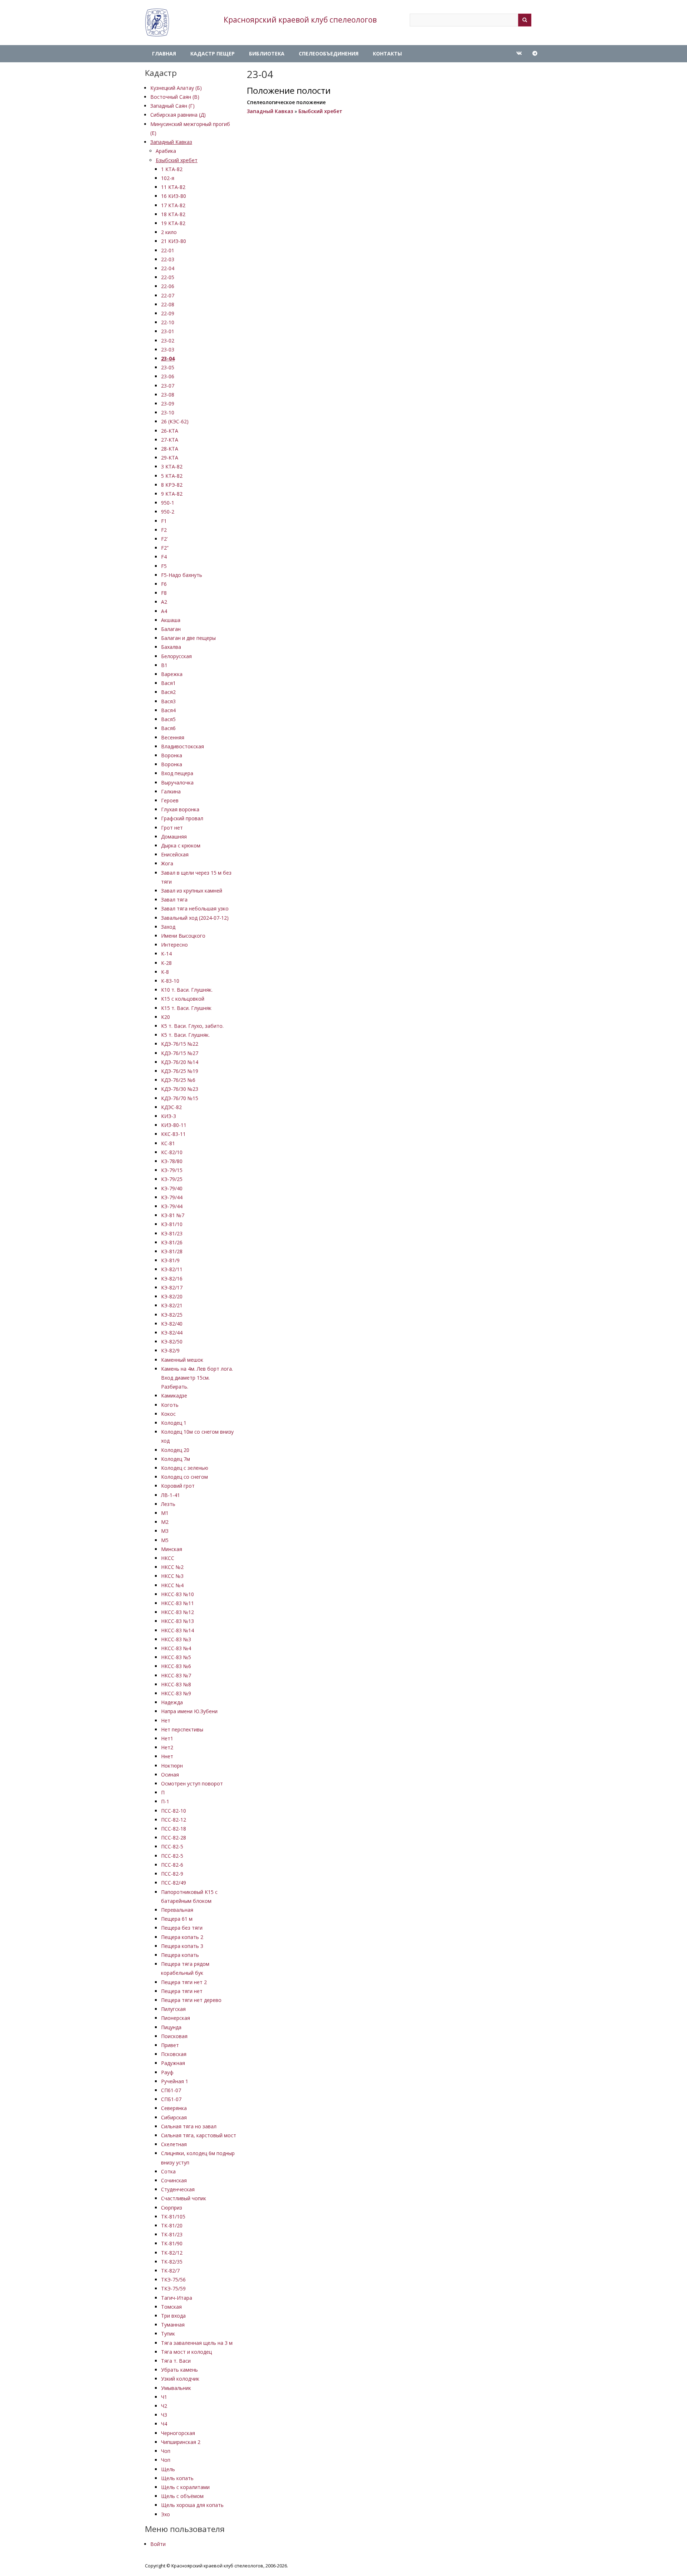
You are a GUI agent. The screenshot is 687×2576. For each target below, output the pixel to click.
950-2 (168, 512)
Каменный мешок (182, 1360)
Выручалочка (177, 782)
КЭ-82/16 (172, 1279)
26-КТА (170, 431)
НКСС (168, 1558)
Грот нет (172, 828)
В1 (164, 665)
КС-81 (168, 1143)
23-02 (168, 341)
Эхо (165, 2514)
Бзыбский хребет (177, 160)
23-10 (168, 412)
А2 (164, 602)
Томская (171, 2307)
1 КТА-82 (172, 169)
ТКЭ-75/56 (173, 2279)
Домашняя (174, 837)
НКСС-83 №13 (177, 1621)
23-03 (168, 349)
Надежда (172, 1702)
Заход (168, 927)
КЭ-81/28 (172, 1251)
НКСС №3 (172, 1576)
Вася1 (168, 683)
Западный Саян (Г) (172, 106)
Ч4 (164, 2424)
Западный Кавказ (171, 142)
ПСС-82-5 (172, 1846)
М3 (165, 1531)
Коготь (170, 1405)
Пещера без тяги (182, 1928)
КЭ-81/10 (172, 1224)
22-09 (168, 313)
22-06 (168, 286)
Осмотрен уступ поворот (192, 1783)
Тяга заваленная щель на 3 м (197, 2343)
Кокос (168, 1414)
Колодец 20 (175, 1450)
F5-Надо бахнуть (182, 575)
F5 (164, 566)
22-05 (168, 277)
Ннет (167, 1756)
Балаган (171, 629)
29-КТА (170, 458)
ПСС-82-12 (174, 1820)
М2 (165, 1522)
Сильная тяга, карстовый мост (199, 2135)
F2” (165, 548)
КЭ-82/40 (172, 1324)
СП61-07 (171, 2090)
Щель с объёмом (182, 2496)
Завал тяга (174, 900)
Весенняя (173, 737)
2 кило (169, 232)
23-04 (168, 358)
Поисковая (174, 2036)
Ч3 (164, 2415)
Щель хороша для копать (192, 2505)
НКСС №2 (172, 1567)
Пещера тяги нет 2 (184, 1982)
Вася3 (168, 701)
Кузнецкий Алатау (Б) (176, 88)
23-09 (168, 404)
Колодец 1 (174, 1423)
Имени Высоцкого (183, 936)
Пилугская (173, 2009)
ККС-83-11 (173, 1134)
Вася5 (168, 719)
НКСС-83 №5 (176, 1657)
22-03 (168, 259)
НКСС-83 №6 (176, 1666)
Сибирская (174, 2117)
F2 (164, 530)
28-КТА (170, 449)
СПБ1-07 (171, 2099)
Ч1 (164, 2397)
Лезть (168, 1504)
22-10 (168, 322)
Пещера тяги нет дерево (191, 2000)
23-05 (168, 367)
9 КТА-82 (172, 494)
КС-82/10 (172, 1152)
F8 (164, 593)
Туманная (173, 2325)
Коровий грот (178, 1486)
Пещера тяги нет (182, 1991)
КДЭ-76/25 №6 (178, 1080)
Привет (170, 2045)
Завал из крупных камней (192, 891)
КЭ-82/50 (172, 1342)
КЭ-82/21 (172, 1305)
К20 (165, 1017)
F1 (164, 521)
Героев (170, 800)
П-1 (165, 1801)
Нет (166, 1720)
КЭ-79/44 (172, 1197)
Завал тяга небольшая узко (195, 908)
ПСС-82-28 (174, 1838)
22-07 (168, 295)
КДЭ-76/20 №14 (180, 1062)
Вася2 (168, 692)
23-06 (168, 376)
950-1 (168, 503)
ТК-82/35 (172, 2262)
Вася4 (168, 710)
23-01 (168, 331)
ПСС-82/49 (174, 1883)
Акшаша (171, 620)
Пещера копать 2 (182, 1937)
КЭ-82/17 (172, 1287)
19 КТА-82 (173, 223)
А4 (164, 611)
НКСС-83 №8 (176, 1684)
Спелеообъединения (329, 54)
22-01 (168, 250)
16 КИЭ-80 (174, 196)
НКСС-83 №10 (177, 1594)
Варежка (172, 674)
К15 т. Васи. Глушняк (186, 1008)
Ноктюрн (172, 1766)
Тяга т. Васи (176, 2361)
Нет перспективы (182, 1729)
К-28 (166, 963)
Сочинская (174, 2180)
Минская (172, 1549)
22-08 (168, 304)
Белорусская (176, 656)
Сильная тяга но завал (189, 2126)
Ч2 (164, 2406)
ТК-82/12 (172, 2253)
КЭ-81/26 (172, 1242)
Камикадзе (174, 1396)
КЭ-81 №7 (173, 1215)
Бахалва (171, 647)
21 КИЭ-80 (174, 241)
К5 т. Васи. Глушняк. (185, 1035)
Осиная (170, 1775)
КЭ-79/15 (172, 1170)
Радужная (173, 2063)
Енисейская (175, 854)
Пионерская (176, 2018)
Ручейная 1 (175, 2081)
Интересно (174, 945)
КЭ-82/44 (172, 1333)
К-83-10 (170, 981)
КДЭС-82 (171, 1107)
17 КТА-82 (173, 205)
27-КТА (170, 440)
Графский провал (182, 818)
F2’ (164, 539)
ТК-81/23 (172, 2234)
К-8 (165, 972)
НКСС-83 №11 (177, 1603)
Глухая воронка (180, 809)
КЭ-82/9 (170, 1350)
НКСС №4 (172, 1585)
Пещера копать (180, 1955)
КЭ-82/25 (172, 1315)
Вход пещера (177, 773)
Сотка (168, 2171)
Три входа (173, 2316)
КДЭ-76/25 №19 (180, 1071)
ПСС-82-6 (172, 1865)
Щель (168, 2469)
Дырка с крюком (181, 845)
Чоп (166, 2451)
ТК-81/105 (173, 2217)
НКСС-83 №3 (176, 1639)
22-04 (168, 268)
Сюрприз (172, 2208)
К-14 (166, 954)
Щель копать (177, 2478)
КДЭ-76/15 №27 (180, 1053)
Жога (167, 863)
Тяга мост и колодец (186, 2352)
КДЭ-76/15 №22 (180, 1044)
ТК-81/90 (172, 2243)
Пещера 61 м (177, 1919)
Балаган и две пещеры (188, 638)
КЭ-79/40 (172, 1188)
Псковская (174, 2054)
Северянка (174, 2108)
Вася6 (168, 728)
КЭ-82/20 (172, 1296)
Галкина (171, 791)
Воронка (172, 755)
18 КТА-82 (173, 214)
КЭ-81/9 (170, 1260)
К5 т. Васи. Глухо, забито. (192, 1026)
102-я (168, 178)
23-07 (168, 386)
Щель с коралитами (185, 2487)
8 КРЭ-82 (172, 485)
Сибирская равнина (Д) (178, 115)
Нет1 (167, 1738)
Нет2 (167, 1747)
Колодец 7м (176, 1459)
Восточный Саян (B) (175, 97)
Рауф (167, 2072)
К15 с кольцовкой (183, 999)
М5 (165, 1540)
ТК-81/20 (172, 2225)
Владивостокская (182, 746)
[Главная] (157, 23)
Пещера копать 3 (182, 1946)
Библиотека (267, 54)
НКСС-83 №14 (177, 1630)
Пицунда (171, 2027)
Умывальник (176, 2388)
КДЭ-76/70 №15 (180, 1098)
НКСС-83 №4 (176, 1648)
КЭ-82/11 (172, 1269)
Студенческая (178, 2189)
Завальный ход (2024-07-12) (195, 918)
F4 (164, 557)
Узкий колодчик (180, 2379)
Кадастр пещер (213, 54)
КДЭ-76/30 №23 (180, 1089)
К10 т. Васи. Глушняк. (187, 990)
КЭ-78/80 (172, 1161)
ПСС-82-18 (174, 1829)
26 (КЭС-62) (175, 421)
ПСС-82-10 (174, 1811)
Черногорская (178, 2433)
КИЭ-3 (169, 1116)
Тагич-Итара (177, 2298)
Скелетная (174, 2144)
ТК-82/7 (170, 2271)
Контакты (387, 54)
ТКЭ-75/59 (173, 2288)
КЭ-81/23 (172, 1233)
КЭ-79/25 (172, 1179)
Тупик (168, 2334)
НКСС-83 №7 (176, 1675)
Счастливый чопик (184, 2198)
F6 (164, 584)
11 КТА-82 (173, 187)
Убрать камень (179, 2370)
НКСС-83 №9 (176, 1693)
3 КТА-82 (172, 466)
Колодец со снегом (184, 1477)
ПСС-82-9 (172, 1874)
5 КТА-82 (172, 476)
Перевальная (177, 1910)
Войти (158, 2544)
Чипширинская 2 (181, 2442)
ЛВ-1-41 (170, 1495)
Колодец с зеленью (185, 1468)
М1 (165, 1513)
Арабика (166, 151)
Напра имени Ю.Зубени (189, 1711)
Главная (164, 54)
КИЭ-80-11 (174, 1125)
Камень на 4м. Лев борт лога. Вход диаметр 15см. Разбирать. (197, 1378)
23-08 (168, 395)
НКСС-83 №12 (177, 1612)
